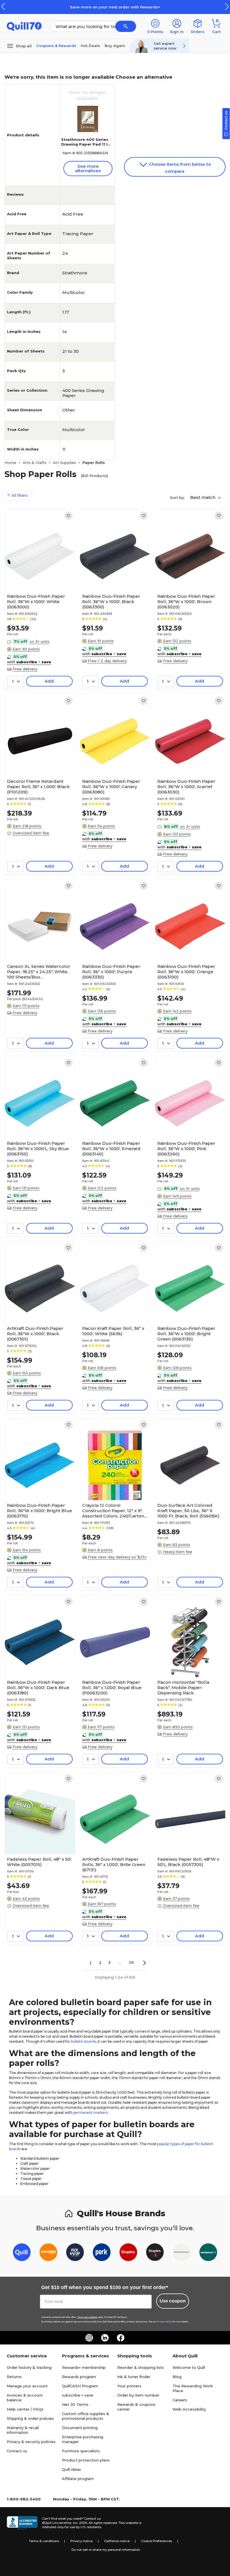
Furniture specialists (81, 2451)
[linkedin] (105, 2338)
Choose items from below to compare (179, 168)
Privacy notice (81, 2541)
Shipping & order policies (30, 2418)
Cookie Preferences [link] (157, 2541)
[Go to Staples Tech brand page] (155, 2253)
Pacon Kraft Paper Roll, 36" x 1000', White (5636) (113, 1331)
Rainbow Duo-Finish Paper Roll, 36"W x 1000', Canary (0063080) (111, 787)
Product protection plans (86, 2460)
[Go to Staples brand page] (128, 2253)
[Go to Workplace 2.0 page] (208, 2253)
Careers (180, 2400)
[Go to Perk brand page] (102, 2253)
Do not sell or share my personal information (106, 2550)
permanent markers (90, 2113)
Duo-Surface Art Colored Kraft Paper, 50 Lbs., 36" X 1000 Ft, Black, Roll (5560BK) (188, 1511)
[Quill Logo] (24, 26)
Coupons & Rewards (56, 46)
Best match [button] (203, 497)
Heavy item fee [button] (178, 1552)
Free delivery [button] (25, 669)
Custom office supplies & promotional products (86, 2416)
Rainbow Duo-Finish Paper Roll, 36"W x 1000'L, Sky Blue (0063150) (38, 1149)
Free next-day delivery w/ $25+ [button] (117, 1557)
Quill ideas (72, 2469)
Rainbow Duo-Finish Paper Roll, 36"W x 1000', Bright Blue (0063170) (40, 1511)
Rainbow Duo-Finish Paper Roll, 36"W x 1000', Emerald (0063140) (111, 1149)
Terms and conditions (88, 2317)
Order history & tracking (29, 2367)
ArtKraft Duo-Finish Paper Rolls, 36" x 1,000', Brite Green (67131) (114, 1864)
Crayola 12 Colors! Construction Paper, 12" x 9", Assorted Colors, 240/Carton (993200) (113, 1511)
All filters (19, 495)
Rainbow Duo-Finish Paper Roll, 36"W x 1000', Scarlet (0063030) (186, 787)
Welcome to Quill (189, 2367)
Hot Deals (90, 46)
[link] (68, 516)
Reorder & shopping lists (141, 2367)
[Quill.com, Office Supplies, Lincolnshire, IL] (22, 2523)
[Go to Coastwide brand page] (48, 2253)
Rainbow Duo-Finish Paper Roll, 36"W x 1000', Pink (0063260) (186, 1149)
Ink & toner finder (134, 2377)
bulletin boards (83, 2041)
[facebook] (121, 2338)
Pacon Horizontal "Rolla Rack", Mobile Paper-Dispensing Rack (183, 1688)
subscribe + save (78, 2395)
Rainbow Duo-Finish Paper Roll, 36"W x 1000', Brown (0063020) (186, 602)
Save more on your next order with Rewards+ (115, 7)
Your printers (129, 2386)
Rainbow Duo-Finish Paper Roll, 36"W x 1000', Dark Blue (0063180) (38, 1688)
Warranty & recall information (23, 2430)
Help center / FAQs (25, 2409)
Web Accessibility (189, 2409)
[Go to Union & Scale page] (182, 2253)
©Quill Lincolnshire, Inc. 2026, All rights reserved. (80, 2523)
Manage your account (27, 2386)
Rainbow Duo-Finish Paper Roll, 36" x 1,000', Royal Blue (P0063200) (112, 1688)
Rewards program (79, 2377)
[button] (227, 7)
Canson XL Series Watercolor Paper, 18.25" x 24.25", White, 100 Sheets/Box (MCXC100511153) (39, 972)
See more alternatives (88, 168)
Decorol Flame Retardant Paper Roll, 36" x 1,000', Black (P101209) (38, 787)
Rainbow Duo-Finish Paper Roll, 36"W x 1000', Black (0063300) (111, 602)
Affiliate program (78, 2479)
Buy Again (115, 46)
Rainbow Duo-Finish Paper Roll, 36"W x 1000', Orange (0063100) (186, 972)
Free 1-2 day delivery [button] (107, 661)
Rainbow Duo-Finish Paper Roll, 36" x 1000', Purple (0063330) (111, 972)
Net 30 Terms (75, 2404)
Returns (14, 2377)
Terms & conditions (44, 2541)
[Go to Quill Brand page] (22, 2253)
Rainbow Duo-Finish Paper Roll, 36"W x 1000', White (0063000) (36, 602)
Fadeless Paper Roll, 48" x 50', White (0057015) (39, 1862)
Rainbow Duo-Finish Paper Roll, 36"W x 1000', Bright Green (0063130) (186, 1334)
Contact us (17, 2451)
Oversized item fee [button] (31, 833)
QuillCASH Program (80, 2386)
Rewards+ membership (84, 2367)
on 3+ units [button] (40, 641)
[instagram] (89, 2338)
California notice (117, 2541)
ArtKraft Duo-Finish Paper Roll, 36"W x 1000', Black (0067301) (35, 1334)
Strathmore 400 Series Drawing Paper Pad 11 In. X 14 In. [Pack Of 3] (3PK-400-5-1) (86, 147)
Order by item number (138, 2395)
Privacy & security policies (31, 2442)
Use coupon (173, 2301)
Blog (177, 2377)
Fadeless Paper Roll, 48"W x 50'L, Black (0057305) (188, 1862)
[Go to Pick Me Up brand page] (75, 2253)
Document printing (80, 2428)
